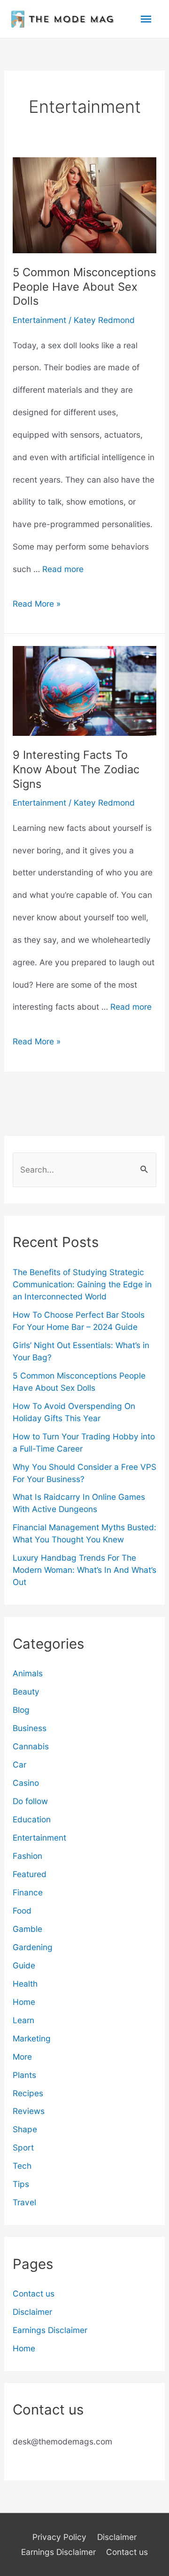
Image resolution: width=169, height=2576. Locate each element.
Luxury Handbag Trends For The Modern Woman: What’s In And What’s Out (84, 1570)
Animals (28, 1673)
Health (25, 1984)
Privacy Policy (59, 2537)
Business (30, 1728)
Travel (24, 2202)
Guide (24, 1965)
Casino (26, 1783)
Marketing (32, 2038)
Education (32, 1819)
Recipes (28, 2093)
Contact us (34, 2293)
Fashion (27, 1856)
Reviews (29, 2111)
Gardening (33, 1947)
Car (19, 1765)
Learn (23, 2020)
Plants (24, 2075)
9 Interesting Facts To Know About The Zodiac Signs (76, 769)
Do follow (30, 1801)
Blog (21, 1710)
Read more (63, 569)
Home (24, 2002)
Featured (30, 1874)
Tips (21, 2184)
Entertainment (39, 320)
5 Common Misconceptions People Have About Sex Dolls (84, 287)
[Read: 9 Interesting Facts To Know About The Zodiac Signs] (85, 690)
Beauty (26, 1692)
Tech (22, 2166)
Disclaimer (32, 2312)
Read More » (37, 607)
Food (22, 1911)
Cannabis (31, 1746)
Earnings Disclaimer (50, 2330)
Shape (25, 2129)
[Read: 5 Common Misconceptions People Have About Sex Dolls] (85, 204)
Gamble (27, 1929)
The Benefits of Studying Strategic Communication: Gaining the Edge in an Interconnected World (82, 1284)
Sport (23, 2147)
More (22, 2057)
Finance (28, 1892)
